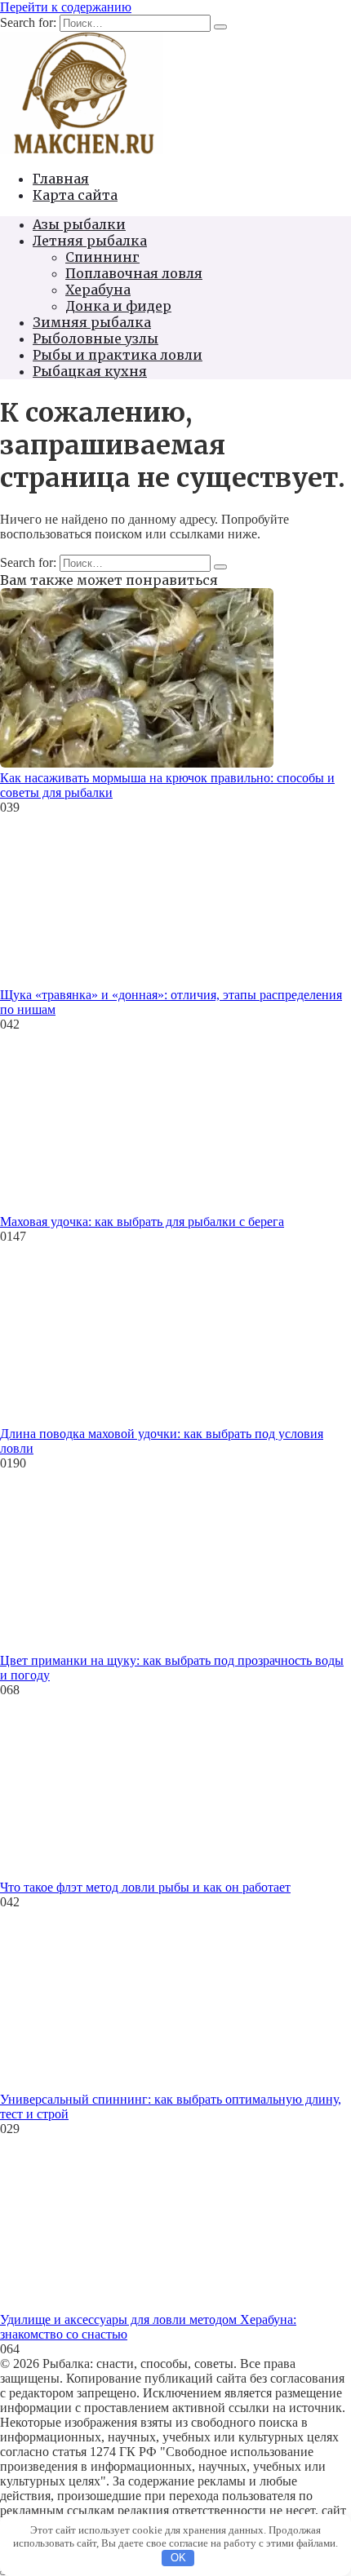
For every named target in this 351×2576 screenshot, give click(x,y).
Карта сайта (75, 195)
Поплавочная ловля (134, 273)
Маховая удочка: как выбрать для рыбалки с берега (142, 1222)
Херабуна (98, 290)
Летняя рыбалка (90, 241)
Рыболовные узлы (96, 339)
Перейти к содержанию (66, 7)
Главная (61, 179)
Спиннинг (102, 257)
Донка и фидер (118, 306)
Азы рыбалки (79, 224)
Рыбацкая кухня (90, 371)
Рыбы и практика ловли (118, 355)
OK (178, 2558)
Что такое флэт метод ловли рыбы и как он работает (145, 1887)
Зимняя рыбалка (92, 322)
